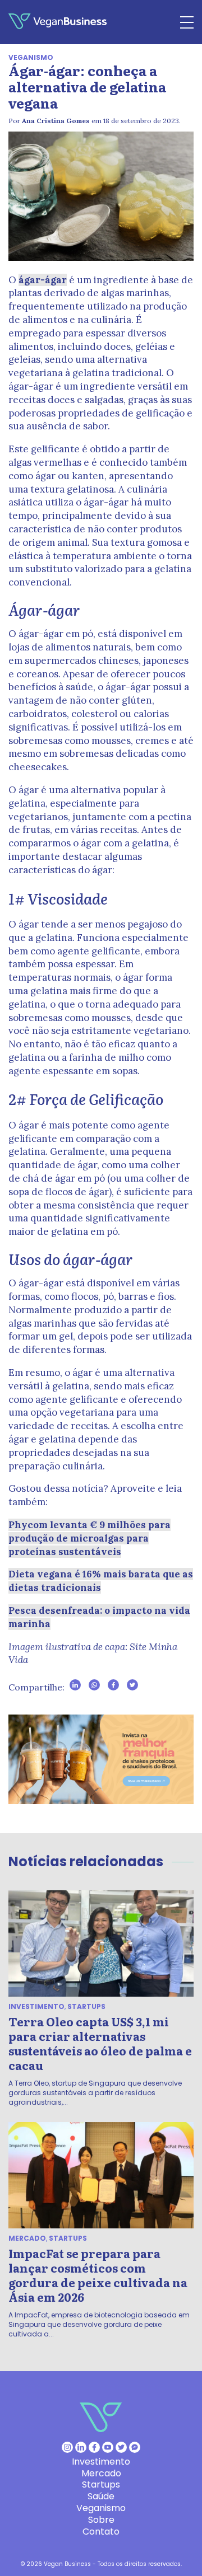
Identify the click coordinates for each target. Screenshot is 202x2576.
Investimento (36, 2006)
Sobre (101, 2520)
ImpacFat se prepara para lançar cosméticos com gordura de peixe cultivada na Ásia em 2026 (98, 2275)
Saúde (101, 2496)
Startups (86, 2006)
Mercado (27, 2238)
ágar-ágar (43, 280)
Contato (101, 2531)
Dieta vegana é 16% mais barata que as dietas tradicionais (101, 1581)
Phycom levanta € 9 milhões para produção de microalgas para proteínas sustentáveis (89, 1538)
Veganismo (31, 57)
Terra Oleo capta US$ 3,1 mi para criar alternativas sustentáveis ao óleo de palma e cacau (100, 2043)
